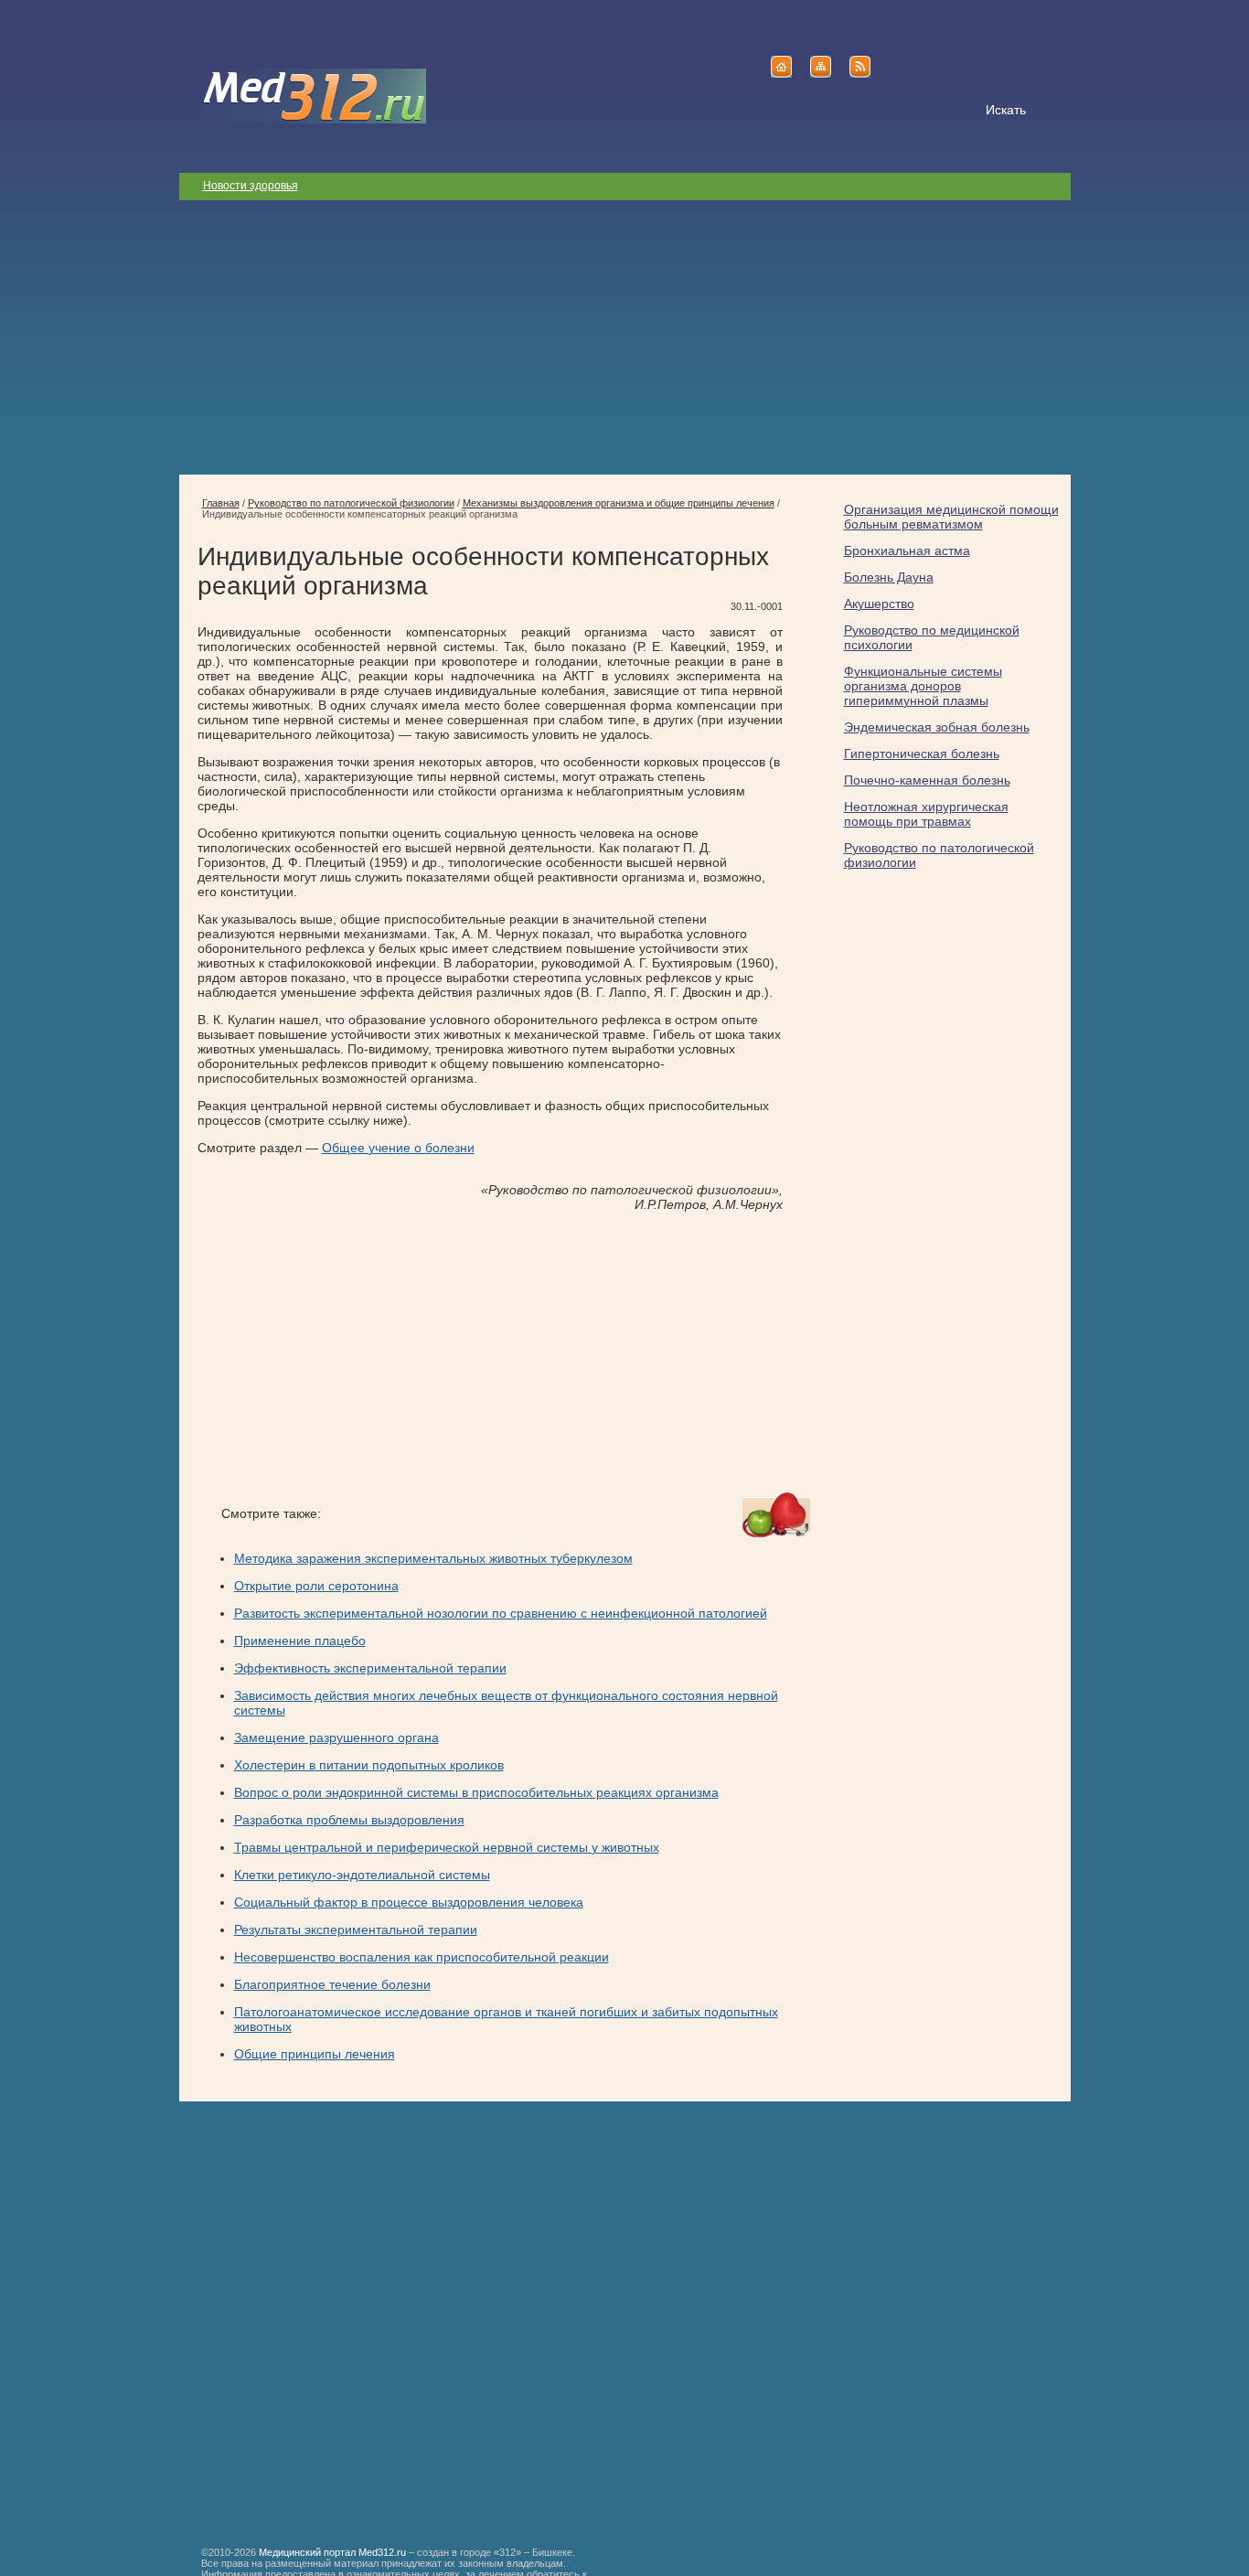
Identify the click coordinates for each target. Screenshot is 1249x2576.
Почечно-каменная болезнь (927, 780)
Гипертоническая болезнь (922, 754)
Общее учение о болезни (398, 1148)
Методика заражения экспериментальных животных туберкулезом (433, 1558)
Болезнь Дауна (889, 577)
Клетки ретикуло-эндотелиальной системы (362, 1875)
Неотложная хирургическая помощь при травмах (926, 814)
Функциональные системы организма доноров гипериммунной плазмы (923, 686)
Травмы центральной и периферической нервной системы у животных (447, 1847)
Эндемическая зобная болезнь (937, 727)
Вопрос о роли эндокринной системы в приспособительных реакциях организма (476, 1792)
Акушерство (879, 604)
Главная (221, 503)
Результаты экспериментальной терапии (356, 1929)
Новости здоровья (251, 186)
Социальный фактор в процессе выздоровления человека (409, 1902)
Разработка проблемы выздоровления (349, 1820)
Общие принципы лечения (315, 2054)
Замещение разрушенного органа (336, 1737)
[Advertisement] (625, 337)
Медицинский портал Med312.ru (332, 2552)
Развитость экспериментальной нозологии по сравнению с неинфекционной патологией (501, 1613)
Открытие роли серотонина (316, 1586)
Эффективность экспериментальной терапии (370, 1668)
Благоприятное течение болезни (332, 1984)
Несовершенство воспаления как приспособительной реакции (422, 1957)
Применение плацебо (300, 1641)
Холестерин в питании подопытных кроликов (369, 1765)
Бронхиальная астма (907, 550)
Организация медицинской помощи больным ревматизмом (951, 517)
